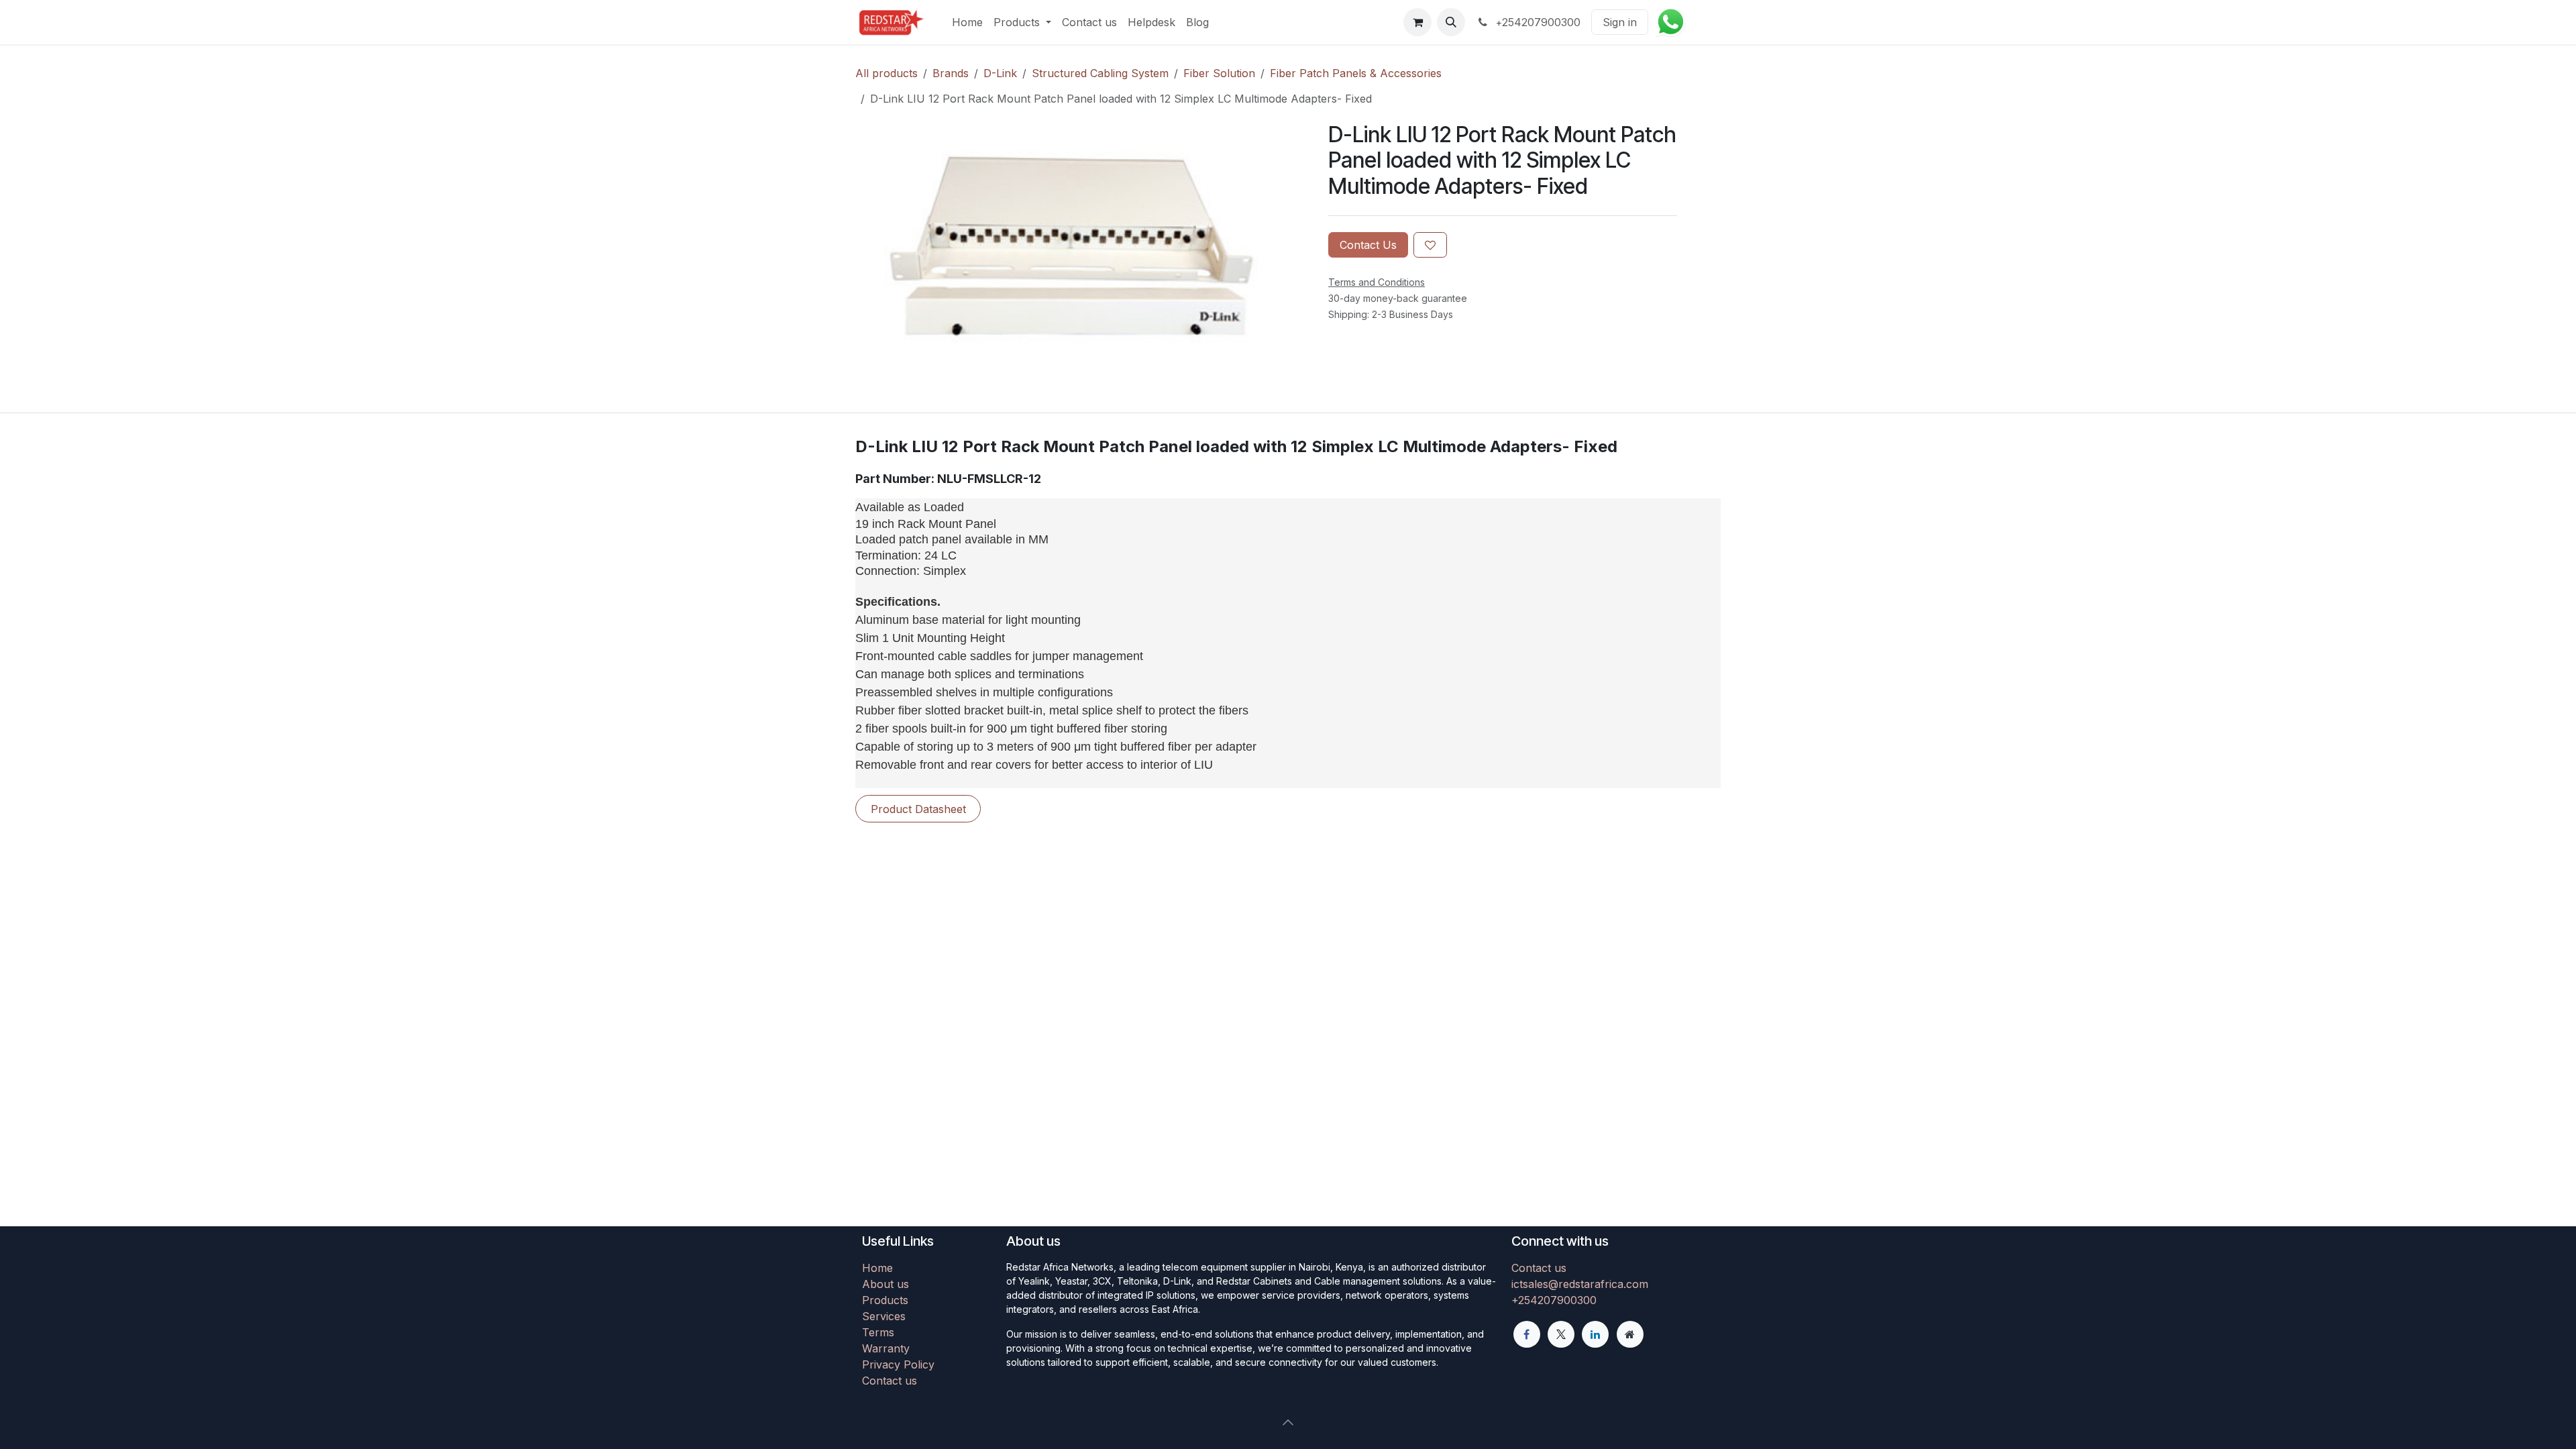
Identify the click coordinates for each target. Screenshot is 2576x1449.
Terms (878, 1332)
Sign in (1620, 22)
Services (884, 1316)
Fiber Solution (1219, 73)
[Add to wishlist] (1430, 245)
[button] (1451, 22)
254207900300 (1538, 22)
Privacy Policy (898, 1364)
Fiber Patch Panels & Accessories (1356, 73)
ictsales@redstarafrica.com (1580, 1284)
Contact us (890, 1381)
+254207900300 (1554, 1300)
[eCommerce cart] (1417, 22)
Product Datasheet (918, 809)
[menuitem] (967, 22)
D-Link (1000, 73)
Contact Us (1368, 245)
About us (885, 1284)
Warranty (886, 1348)
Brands (951, 73)
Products (885, 1300)
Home (877, 1268)
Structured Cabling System (1100, 73)
